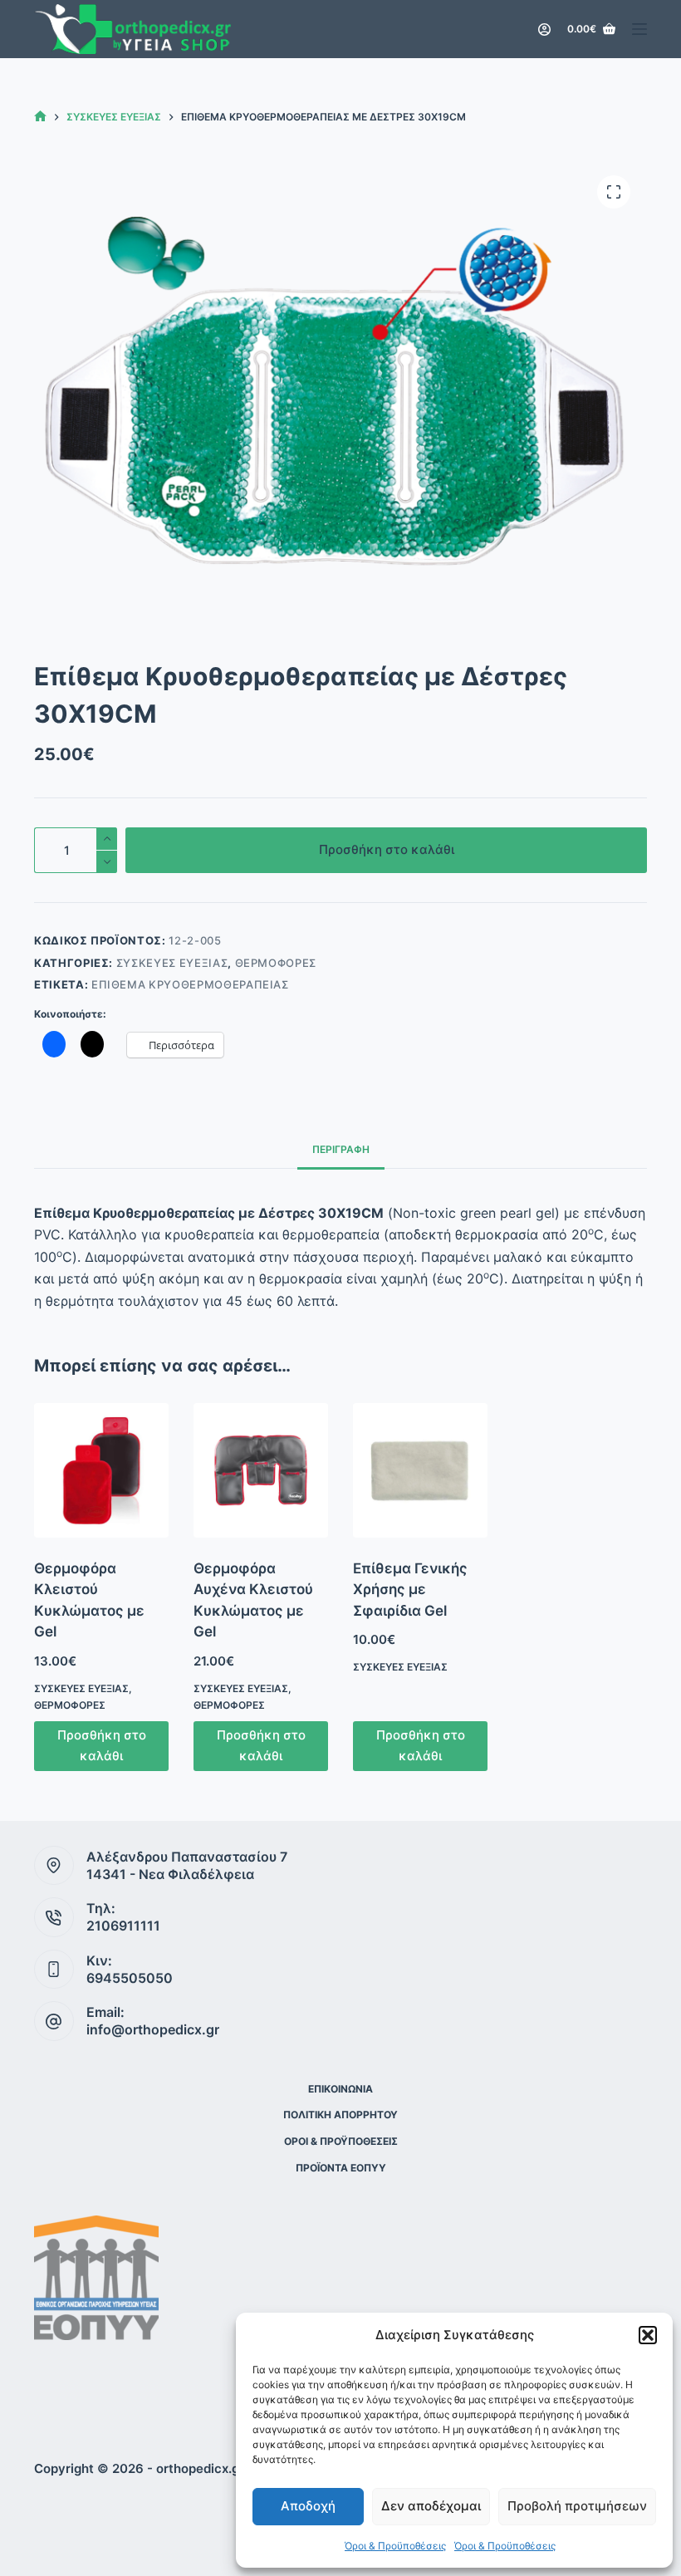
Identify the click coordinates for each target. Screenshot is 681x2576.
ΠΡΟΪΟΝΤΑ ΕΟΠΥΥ (341, 2168)
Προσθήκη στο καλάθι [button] (102, 1745)
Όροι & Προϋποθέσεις (395, 2546)
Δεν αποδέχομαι (431, 2506)
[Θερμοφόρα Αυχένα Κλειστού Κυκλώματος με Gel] (261, 1470)
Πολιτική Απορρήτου (340, 2115)
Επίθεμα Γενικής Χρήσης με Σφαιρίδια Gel (410, 1590)
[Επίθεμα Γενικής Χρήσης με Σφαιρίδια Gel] (420, 1470)
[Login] (544, 29)
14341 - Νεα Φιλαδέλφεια (170, 1874)
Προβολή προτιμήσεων (577, 2506)
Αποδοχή (308, 2506)
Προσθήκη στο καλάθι (387, 849)
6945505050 (130, 1978)
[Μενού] (639, 29)
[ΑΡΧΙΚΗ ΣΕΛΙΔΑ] (40, 117)
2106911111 (123, 1926)
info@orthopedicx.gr (153, 2029)
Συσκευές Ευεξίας (172, 963)
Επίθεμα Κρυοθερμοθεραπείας (190, 984)
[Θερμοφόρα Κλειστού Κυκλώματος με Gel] (101, 1470)
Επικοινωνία (340, 2089)
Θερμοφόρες (276, 963)
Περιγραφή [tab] (341, 1149)
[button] (648, 2335)
